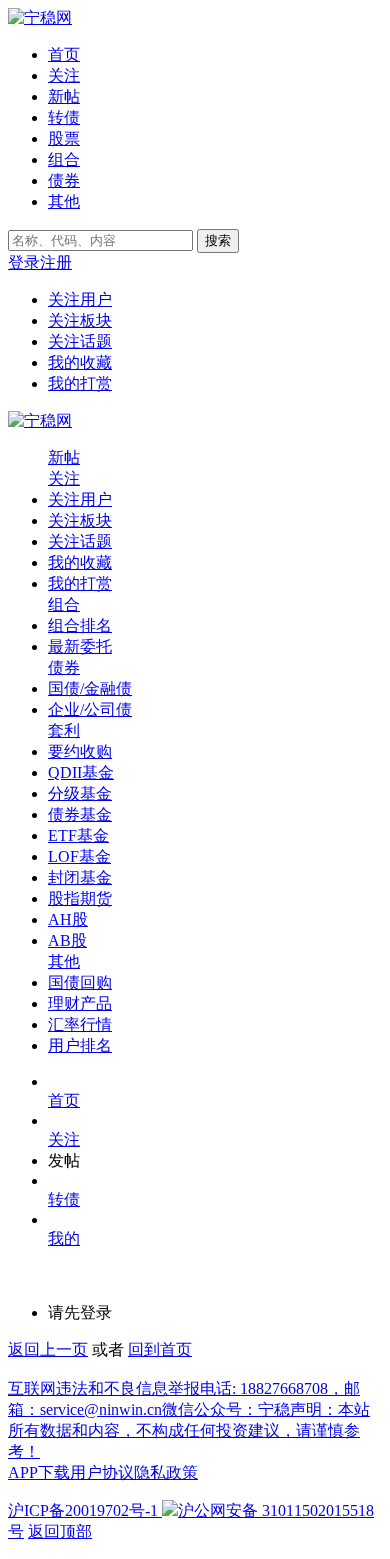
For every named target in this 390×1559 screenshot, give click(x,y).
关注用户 (80, 299)
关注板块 (80, 320)
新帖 (64, 96)
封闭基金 (80, 877)
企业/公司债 (90, 709)
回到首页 (160, 1349)
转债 (64, 117)
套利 (64, 730)
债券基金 (80, 814)
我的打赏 (80, 383)
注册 (56, 262)
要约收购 (80, 751)
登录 (24, 262)
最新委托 (80, 646)
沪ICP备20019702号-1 (83, 1510)
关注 (64, 75)
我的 (64, 1238)
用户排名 (80, 1045)
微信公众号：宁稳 (226, 1409)
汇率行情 (80, 1024)
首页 (64, 54)
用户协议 (102, 1472)
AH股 (68, 919)
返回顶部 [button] (60, 1531)
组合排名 (80, 625)
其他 (64, 201)
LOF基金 (79, 856)
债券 (64, 180)
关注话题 (80, 341)
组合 (64, 159)
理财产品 (80, 1003)
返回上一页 (48, 1349)
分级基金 (80, 793)
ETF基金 (78, 835)
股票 (64, 138)
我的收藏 (80, 362)
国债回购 (80, 982)
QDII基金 (81, 772)
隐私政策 (166, 1472)
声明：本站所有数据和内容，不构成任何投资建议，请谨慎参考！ (189, 1430)
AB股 (67, 940)
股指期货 (80, 898)
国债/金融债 (90, 688)
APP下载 (39, 1472)
